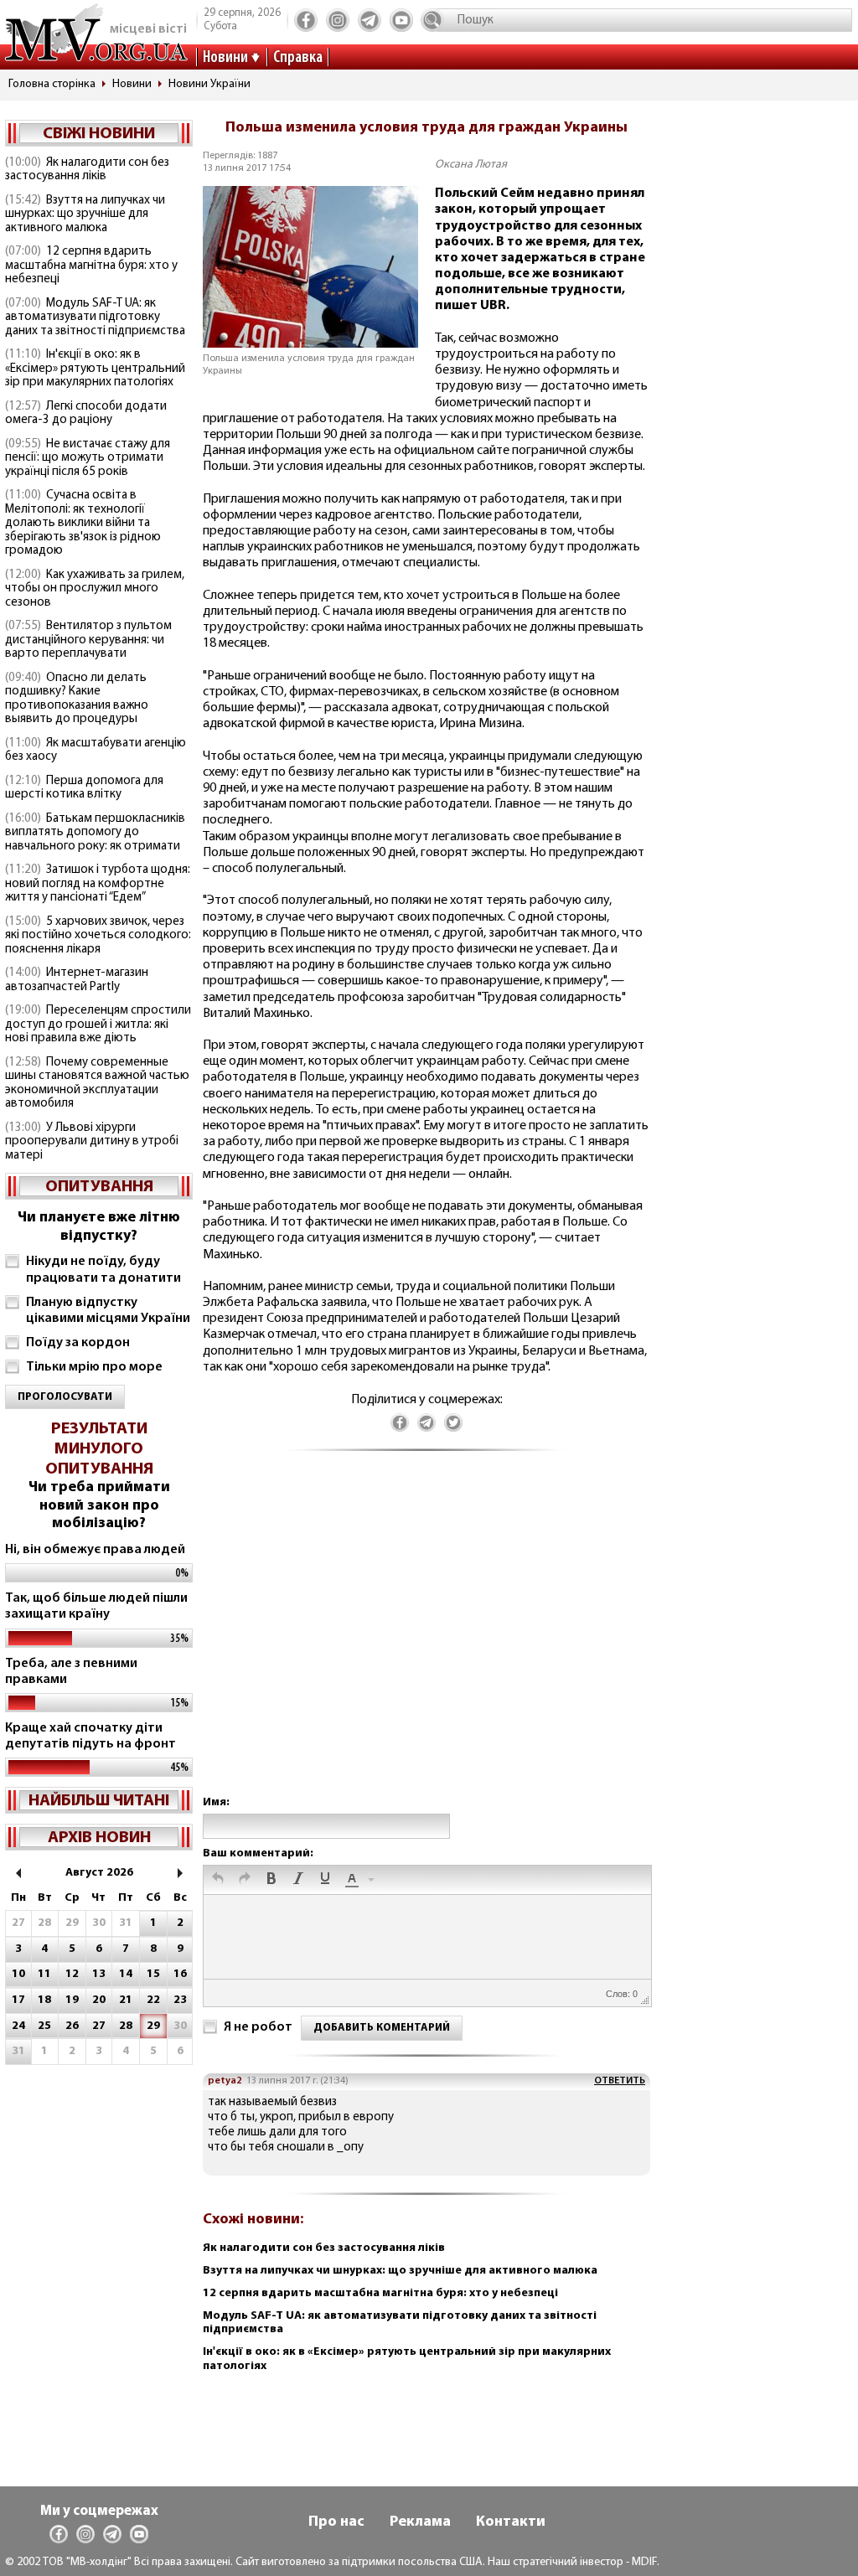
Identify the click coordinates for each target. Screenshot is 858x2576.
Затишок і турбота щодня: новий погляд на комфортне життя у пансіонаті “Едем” (98, 884)
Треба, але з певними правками (71, 1672)
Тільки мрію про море (94, 1367)
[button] (218, 1880)
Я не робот (258, 2027)
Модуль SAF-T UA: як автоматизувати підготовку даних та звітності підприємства (95, 317)
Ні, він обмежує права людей (95, 1550)
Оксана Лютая (471, 165)
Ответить (620, 2081)
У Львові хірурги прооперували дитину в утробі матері (92, 1142)
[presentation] (218, 1880)
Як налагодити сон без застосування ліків (87, 170)
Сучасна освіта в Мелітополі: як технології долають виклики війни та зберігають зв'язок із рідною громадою (83, 523)
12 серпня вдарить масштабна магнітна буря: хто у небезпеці (91, 266)
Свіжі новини (99, 134)
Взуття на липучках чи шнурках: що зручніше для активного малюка (85, 214)
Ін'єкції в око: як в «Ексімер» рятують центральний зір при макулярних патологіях (95, 369)
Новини (225, 58)
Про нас (336, 2522)
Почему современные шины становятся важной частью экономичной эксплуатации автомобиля (97, 1084)
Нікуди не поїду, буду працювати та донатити (103, 1270)
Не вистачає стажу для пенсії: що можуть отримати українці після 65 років (88, 458)
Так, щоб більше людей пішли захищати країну (96, 1606)
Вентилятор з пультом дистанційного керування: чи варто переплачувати (88, 640)
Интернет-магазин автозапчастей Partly (77, 980)
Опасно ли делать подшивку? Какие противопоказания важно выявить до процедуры (77, 699)
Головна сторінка (52, 84)
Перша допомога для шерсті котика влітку (84, 788)
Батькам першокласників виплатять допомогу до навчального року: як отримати (95, 833)
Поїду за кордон (78, 1343)
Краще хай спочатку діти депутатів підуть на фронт (90, 1736)
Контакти (511, 2522)
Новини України (209, 84)
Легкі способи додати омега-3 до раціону (86, 414)
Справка (298, 58)
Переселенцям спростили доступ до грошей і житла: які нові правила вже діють (98, 1025)
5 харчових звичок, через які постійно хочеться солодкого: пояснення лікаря (98, 936)
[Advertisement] (426, 1640)
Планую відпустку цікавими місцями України (108, 1311)
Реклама (420, 2522)
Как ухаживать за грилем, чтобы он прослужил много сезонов (95, 589)
